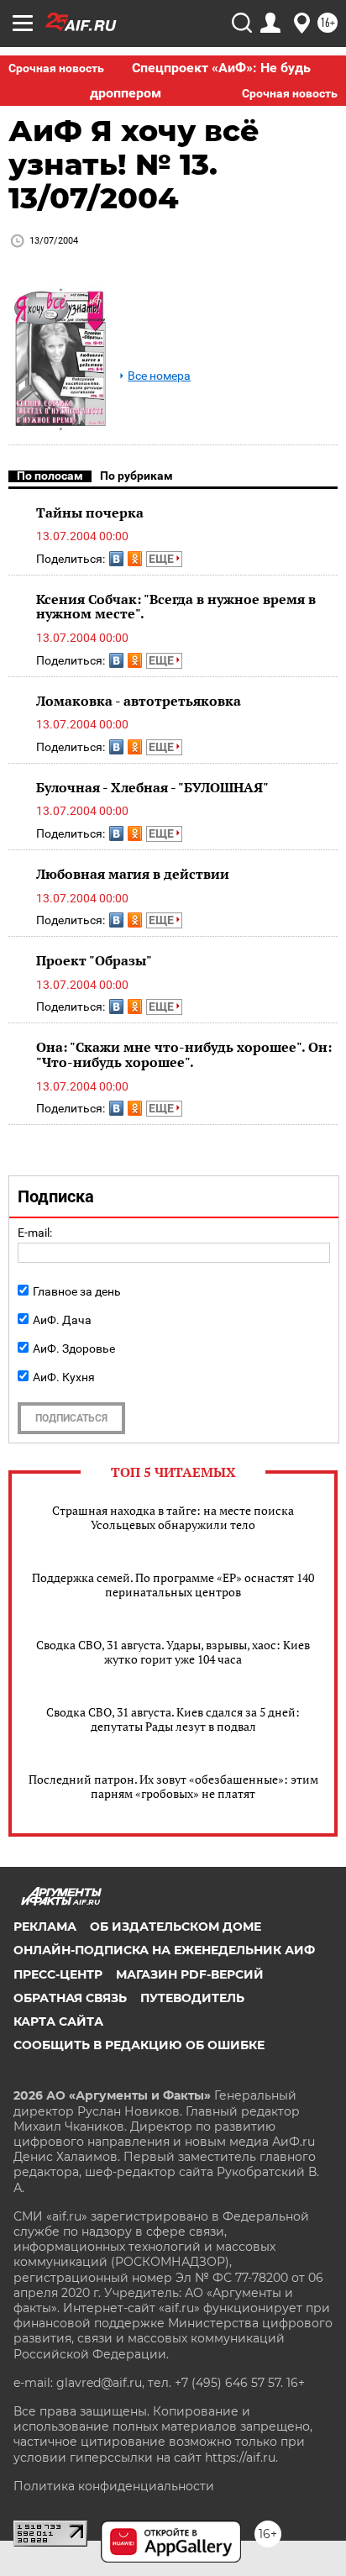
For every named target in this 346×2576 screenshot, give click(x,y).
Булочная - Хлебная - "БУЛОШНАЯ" (152, 787)
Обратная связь (70, 1998)
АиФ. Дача (62, 1320)
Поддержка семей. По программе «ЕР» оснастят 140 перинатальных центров (173, 1585)
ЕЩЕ (163, 559)
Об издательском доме (176, 1927)
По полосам (50, 476)
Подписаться (71, 1418)
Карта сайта (58, 2021)
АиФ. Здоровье (74, 1348)
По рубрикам (136, 476)
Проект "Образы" (94, 960)
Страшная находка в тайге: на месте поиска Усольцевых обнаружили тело (173, 1517)
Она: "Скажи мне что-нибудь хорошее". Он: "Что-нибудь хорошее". (184, 1054)
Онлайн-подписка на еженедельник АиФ (164, 1950)
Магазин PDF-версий (190, 1974)
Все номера (159, 376)
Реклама (45, 1927)
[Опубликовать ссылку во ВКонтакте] (116, 559)
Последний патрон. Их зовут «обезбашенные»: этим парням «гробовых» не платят (173, 1786)
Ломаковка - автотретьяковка (139, 701)
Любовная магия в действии (133, 874)
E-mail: (35, 1233)
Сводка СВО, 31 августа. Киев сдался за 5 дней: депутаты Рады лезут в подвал (173, 1719)
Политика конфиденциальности (114, 2486)
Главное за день (77, 1291)
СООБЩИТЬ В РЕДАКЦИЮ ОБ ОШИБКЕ (139, 2045)
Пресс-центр (58, 1974)
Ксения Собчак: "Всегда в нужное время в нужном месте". (176, 607)
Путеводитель (192, 1998)
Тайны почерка (90, 513)
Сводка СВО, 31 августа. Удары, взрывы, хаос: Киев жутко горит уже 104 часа (173, 1652)
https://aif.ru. (241, 2458)
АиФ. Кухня (64, 1377)
